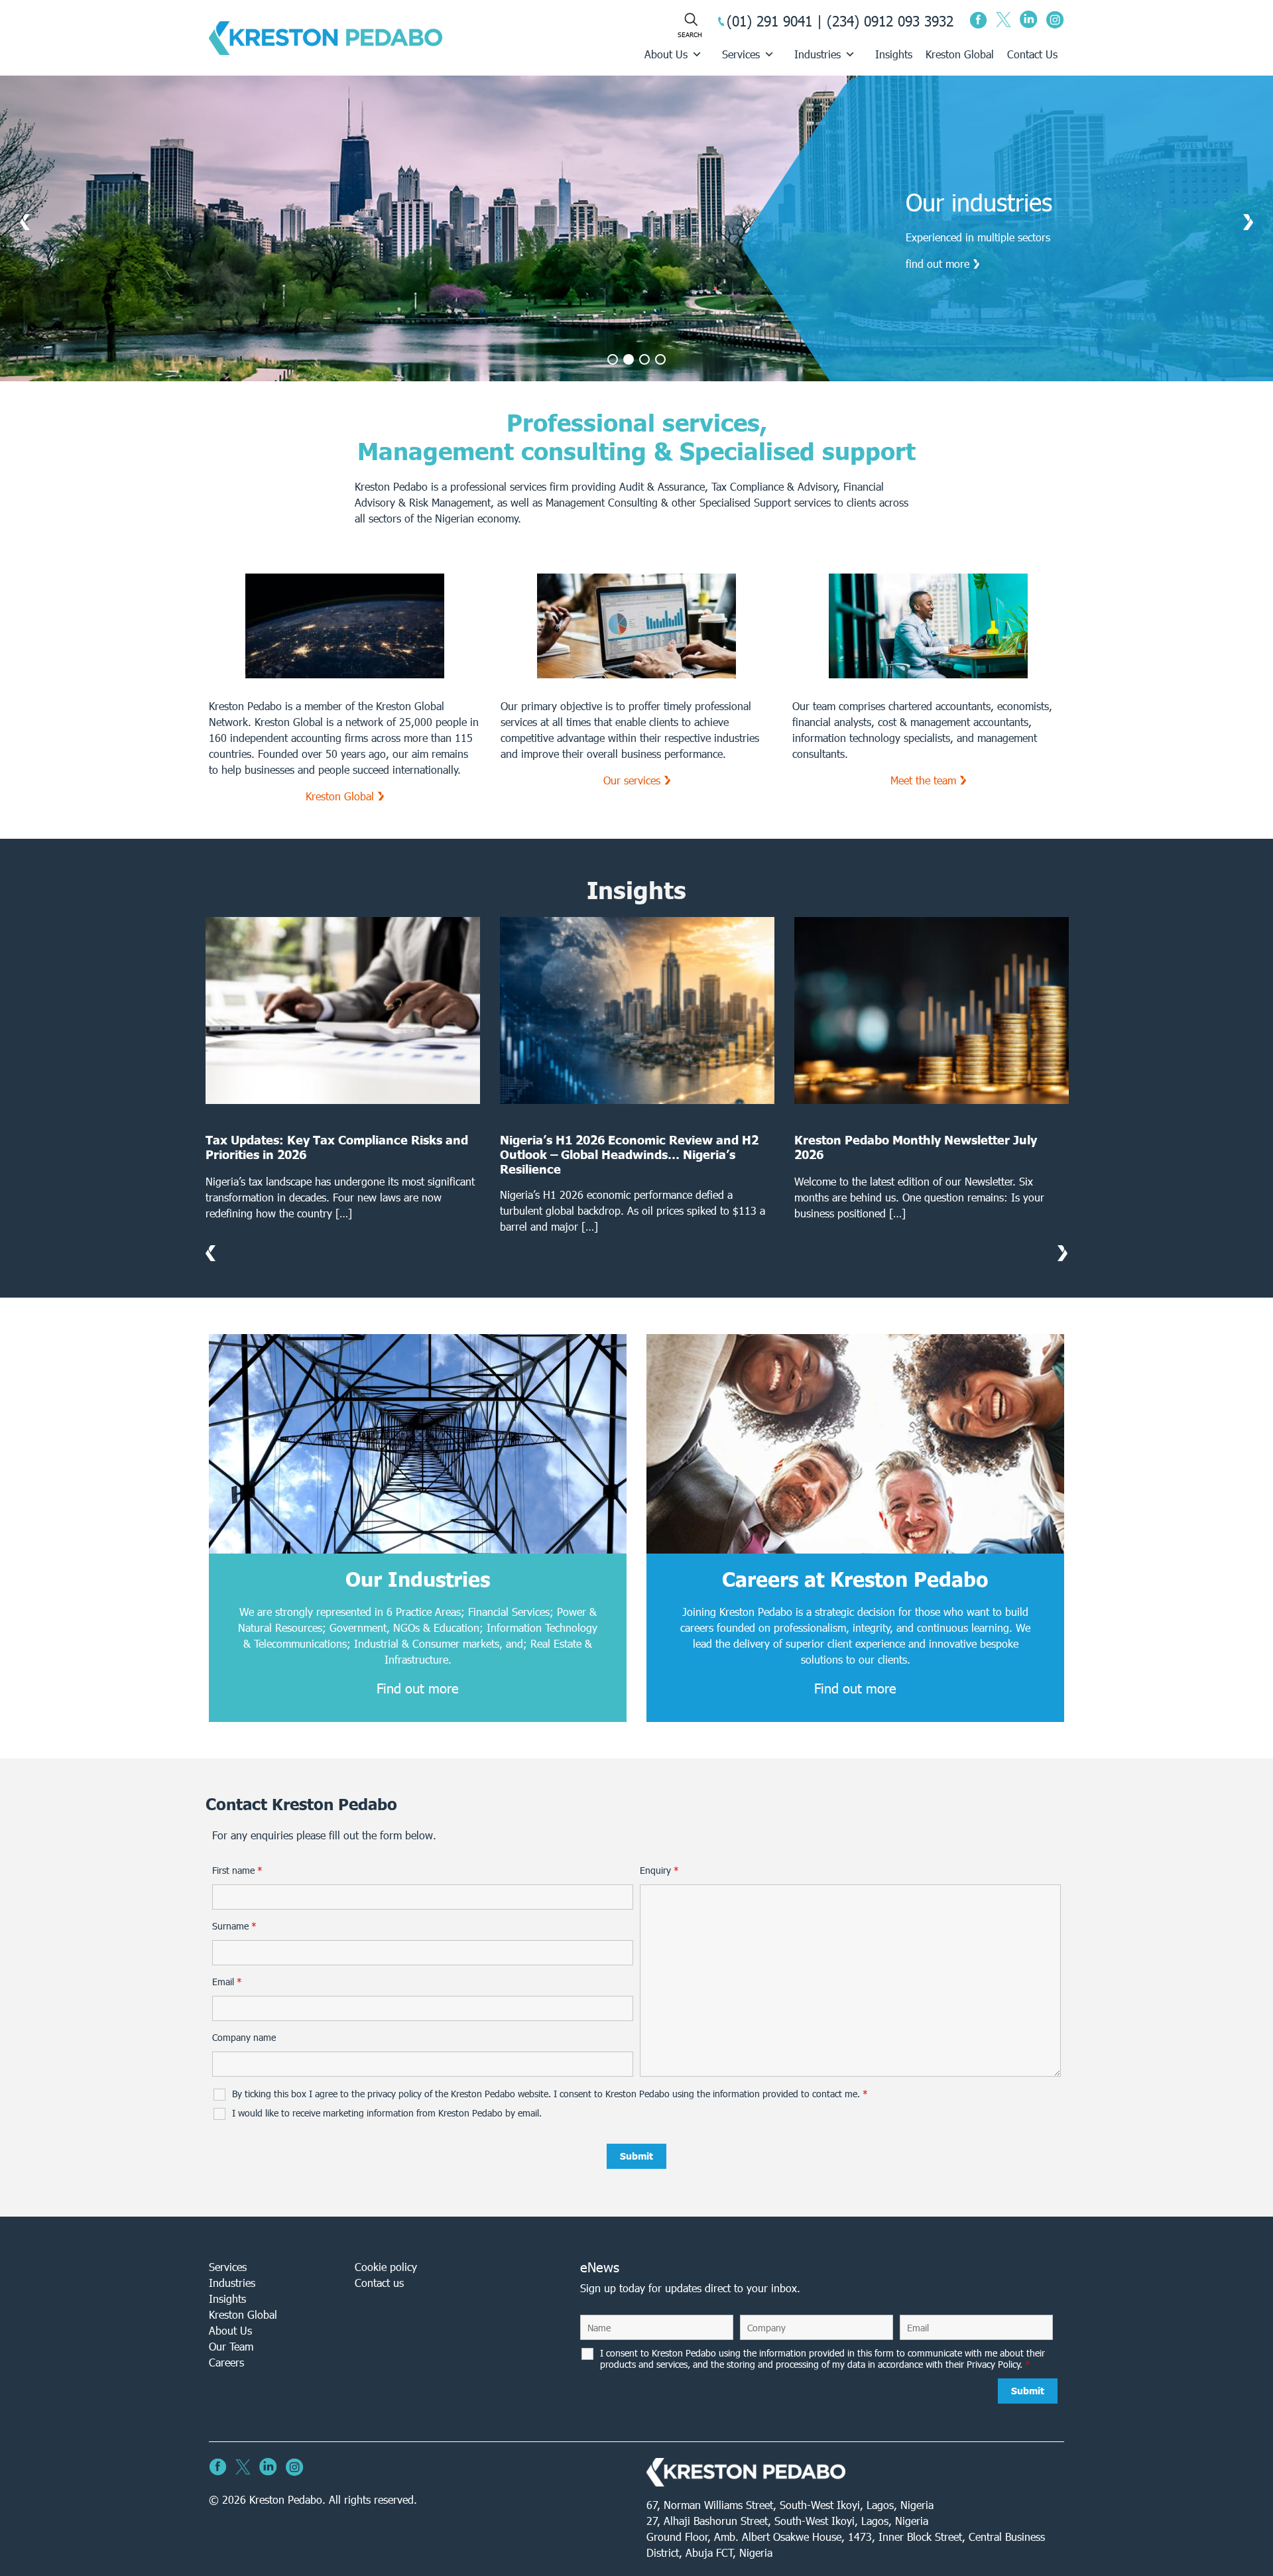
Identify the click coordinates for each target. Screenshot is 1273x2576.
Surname (234, 1926)
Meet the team (923, 780)
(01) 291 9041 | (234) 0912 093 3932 (840, 21)
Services (741, 54)
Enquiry (659, 1871)
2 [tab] (629, 359)
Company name (244, 2038)
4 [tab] (660, 359)
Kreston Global (960, 54)
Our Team (231, 2346)
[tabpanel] (636, 228)
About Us (666, 54)
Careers (226, 2362)
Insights (894, 54)
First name (237, 1871)
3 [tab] (644, 359)
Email (227, 1982)
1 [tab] (613, 359)
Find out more (418, 1688)
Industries (818, 54)
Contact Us (1032, 54)
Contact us (379, 2283)
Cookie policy (386, 2267)
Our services (632, 780)
